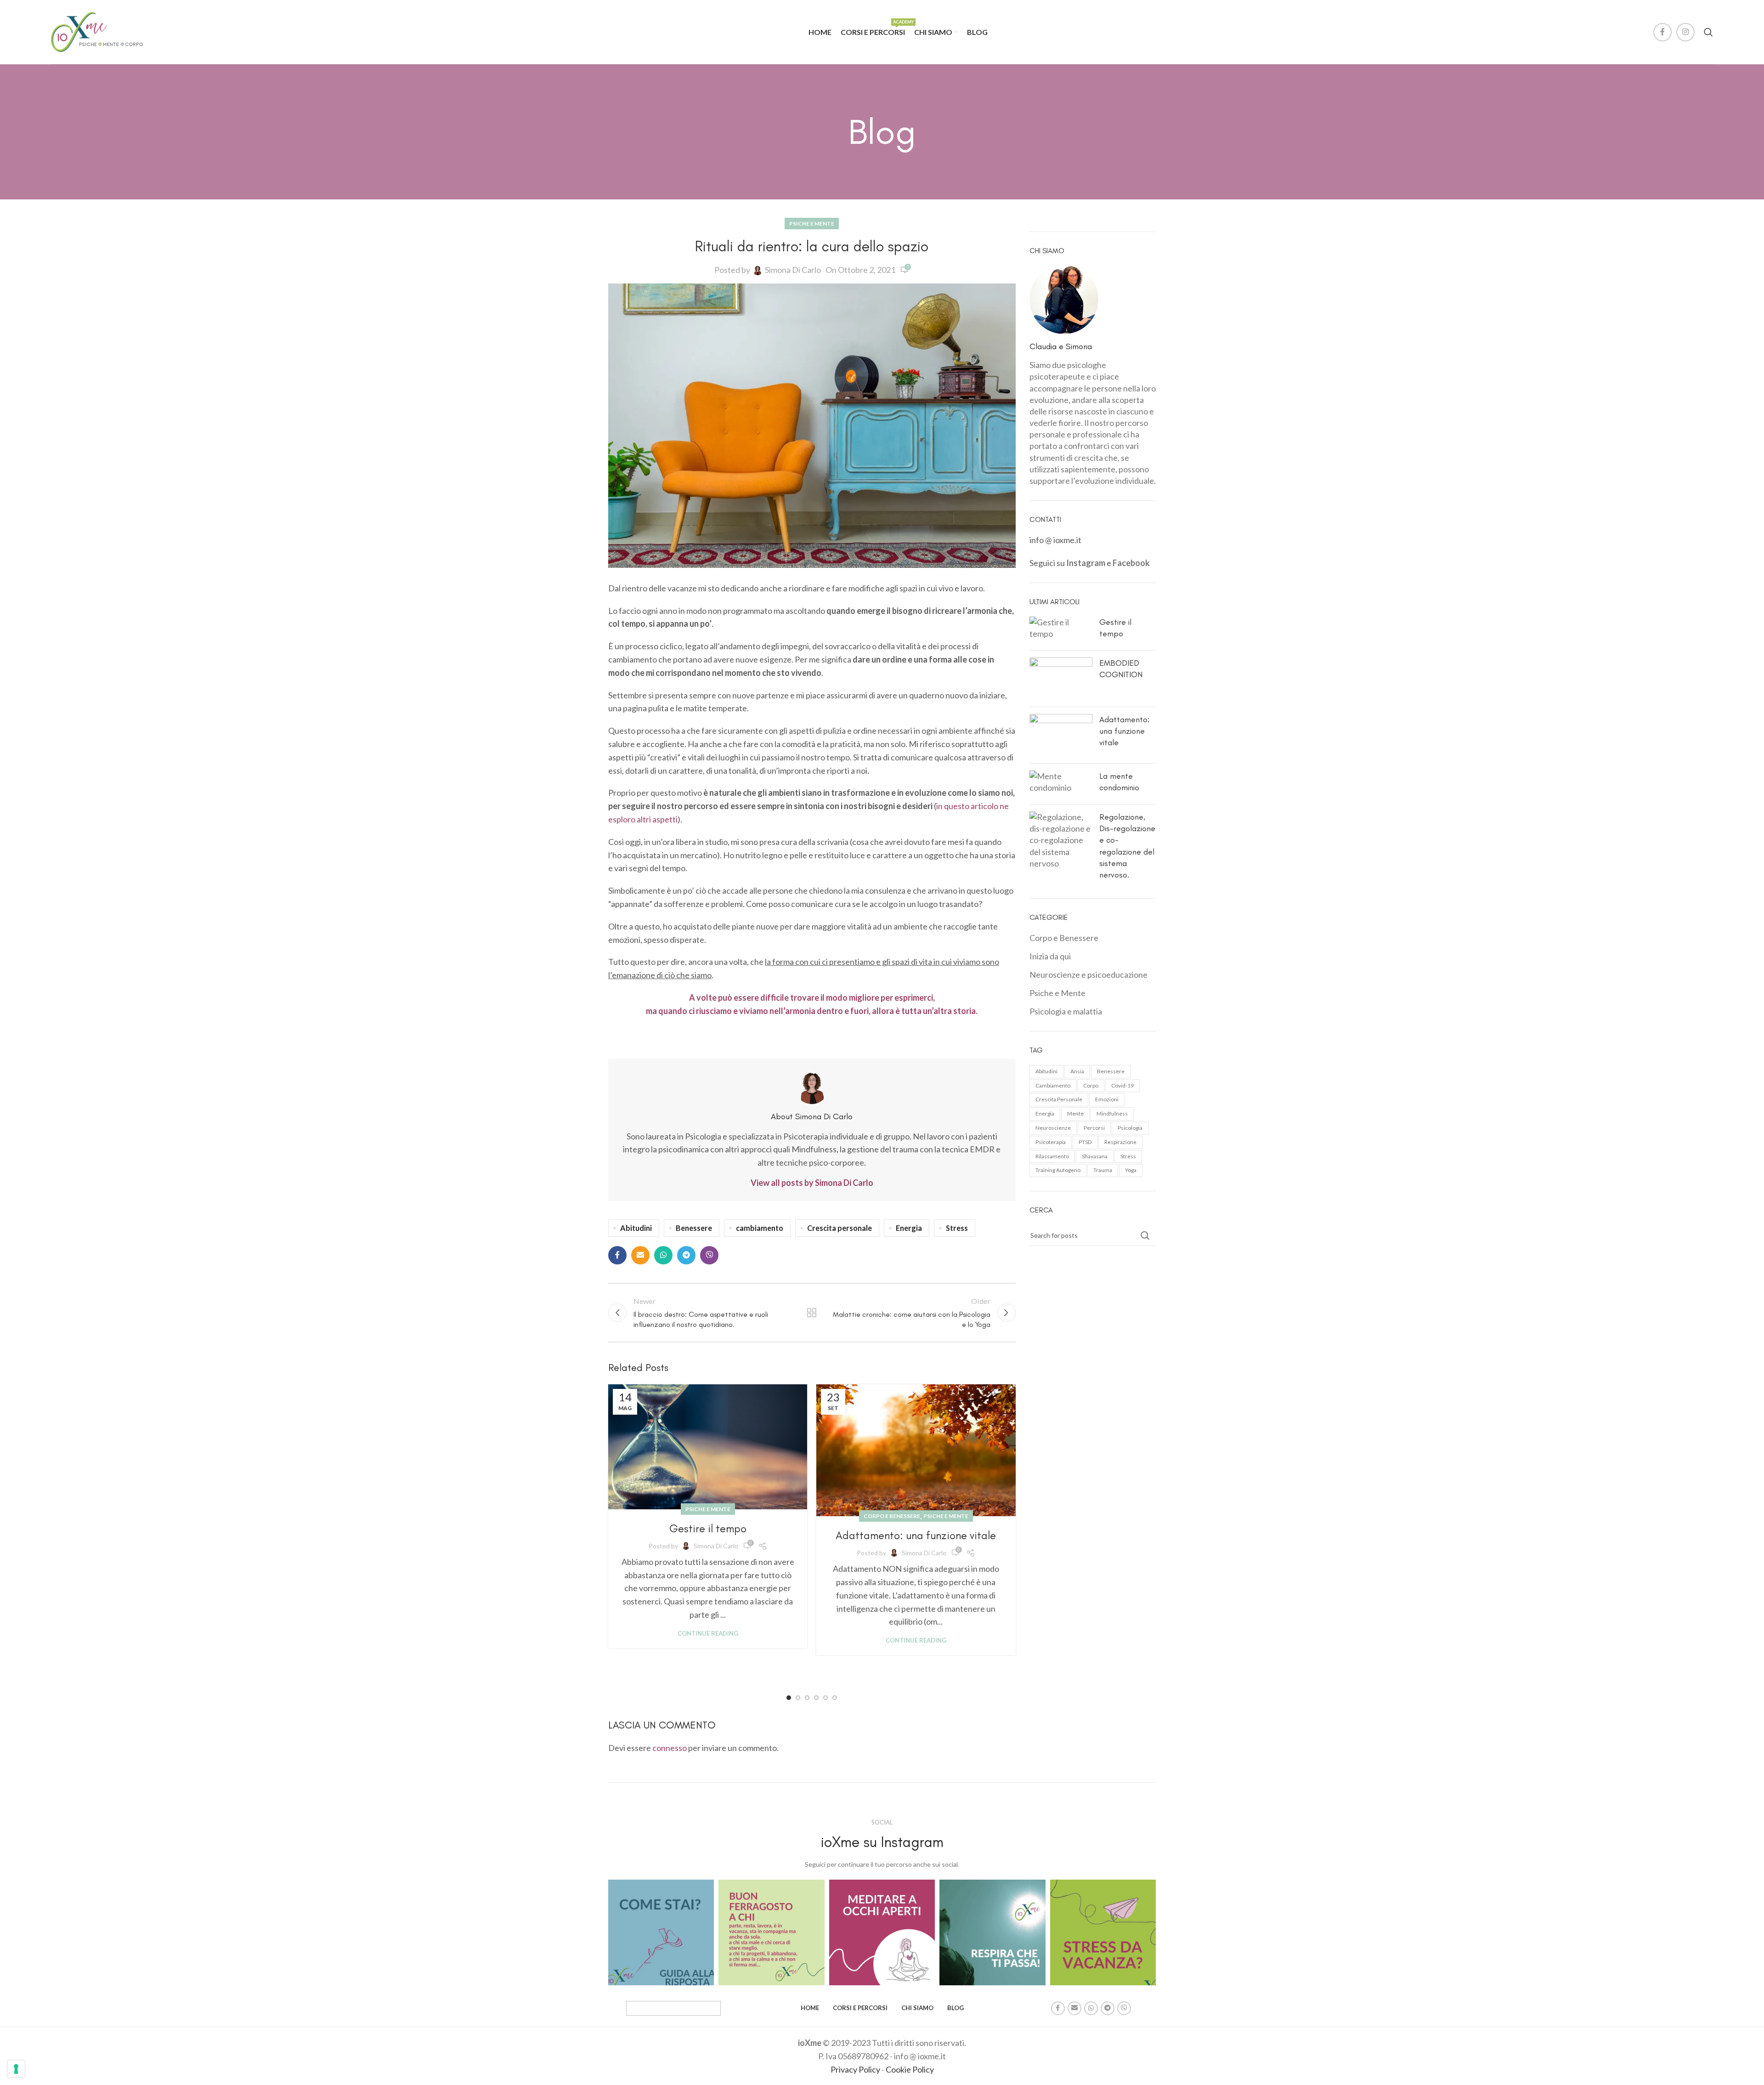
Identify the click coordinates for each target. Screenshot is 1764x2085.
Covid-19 (1122, 1085)
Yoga (1131, 1170)
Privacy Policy (855, 2069)
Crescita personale (840, 1228)
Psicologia (1130, 1128)
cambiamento (760, 1228)
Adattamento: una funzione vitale (916, 1535)
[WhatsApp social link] (663, 1255)
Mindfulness (1112, 1113)
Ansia (1077, 1071)
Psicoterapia (1051, 1142)
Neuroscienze (1053, 1128)
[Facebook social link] (1662, 32)
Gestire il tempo (708, 1528)
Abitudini (636, 1228)
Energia (909, 1228)
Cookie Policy (910, 2069)
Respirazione (1120, 1142)
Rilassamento (1052, 1156)
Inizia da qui (1050, 956)
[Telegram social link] (686, 1255)
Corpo (1091, 1085)
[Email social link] (640, 1255)
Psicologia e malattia (1066, 1011)
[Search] (1708, 32)
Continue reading (708, 1633)
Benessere (694, 1228)
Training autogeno (1058, 1170)
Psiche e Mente (812, 224)
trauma (1103, 1170)
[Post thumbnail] (1061, 630)
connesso (670, 1748)
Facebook (1131, 563)
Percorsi (1094, 1128)
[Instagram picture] (661, 1932)
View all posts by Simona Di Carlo (812, 1183)
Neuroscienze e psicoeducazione (1088, 975)
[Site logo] (97, 31)
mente (1075, 1113)
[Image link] (673, 2007)
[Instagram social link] (1685, 32)
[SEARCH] (1145, 1235)
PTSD (1085, 1142)
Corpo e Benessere (892, 1516)
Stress (957, 1228)
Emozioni (1107, 1099)
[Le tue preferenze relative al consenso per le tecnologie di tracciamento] (16, 2069)
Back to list (812, 1313)
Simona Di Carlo (793, 270)
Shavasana (1095, 1156)
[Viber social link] (709, 1255)
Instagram (1086, 563)
